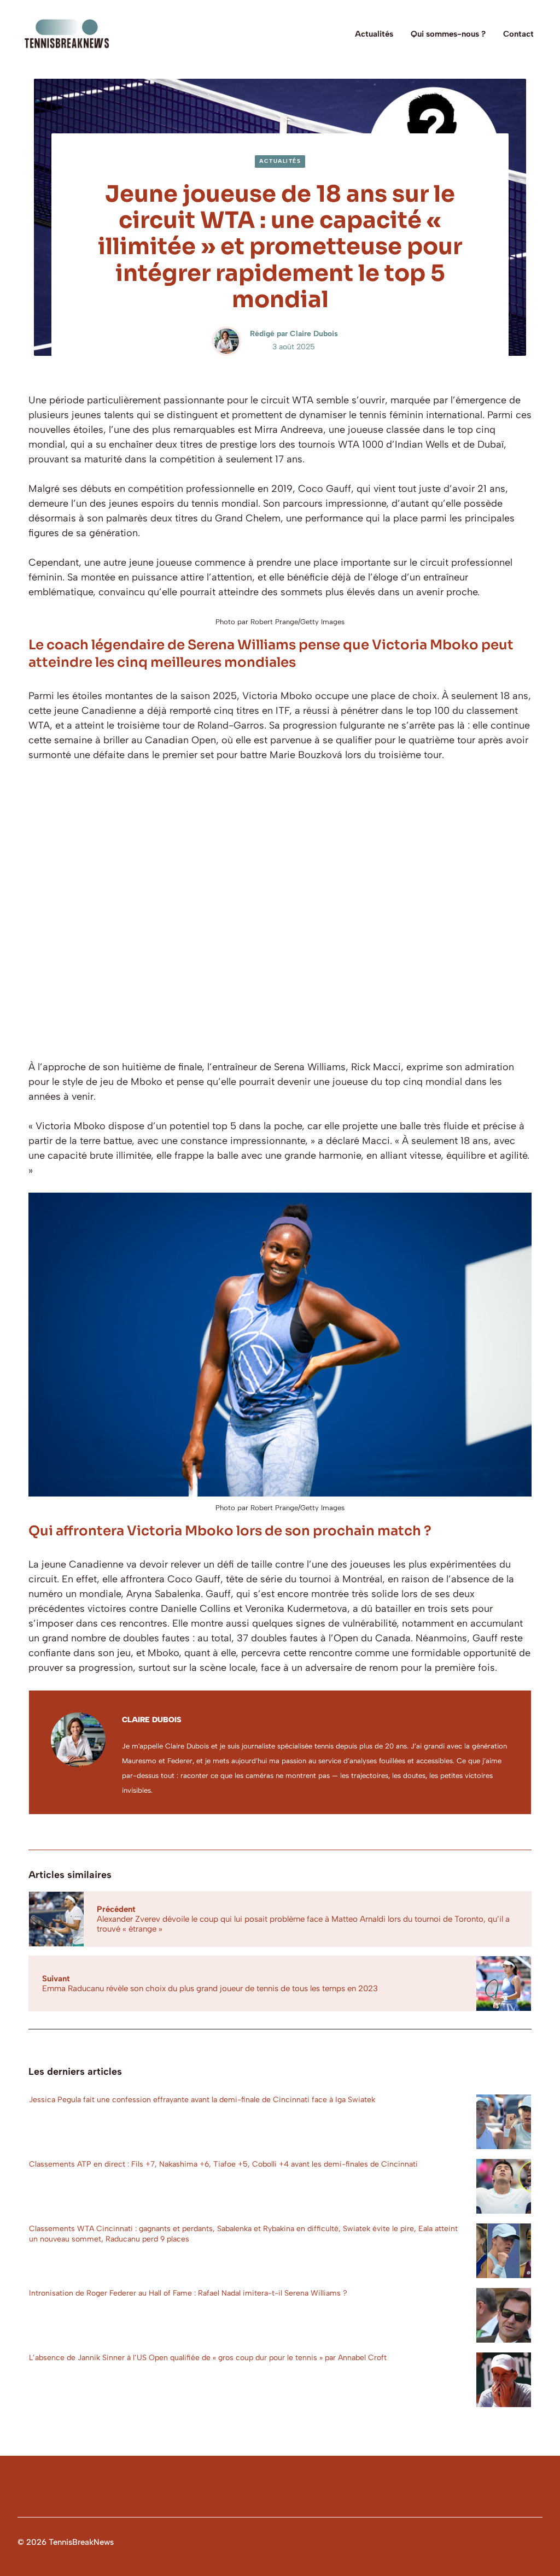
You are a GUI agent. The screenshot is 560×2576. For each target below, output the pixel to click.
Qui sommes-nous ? (448, 34)
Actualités (374, 34)
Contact (518, 34)
